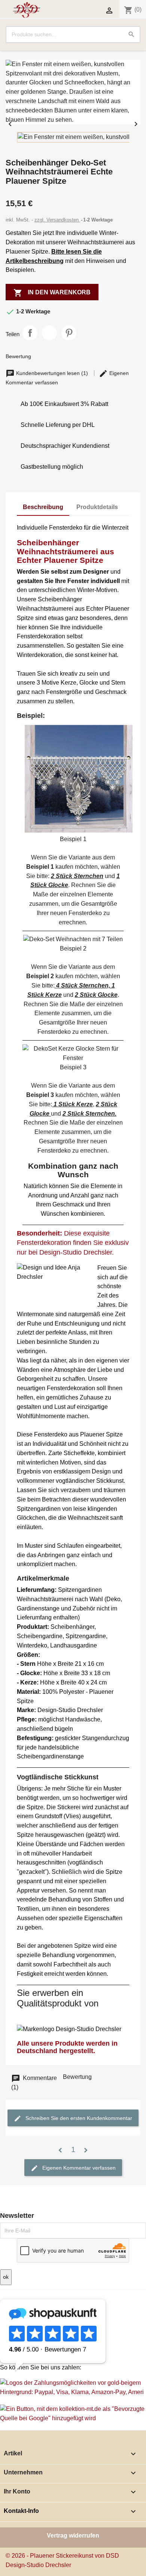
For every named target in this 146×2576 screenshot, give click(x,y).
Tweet (49, 333)
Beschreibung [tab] (43, 507)
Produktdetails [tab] (97, 507)
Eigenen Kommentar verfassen (78, 2168)
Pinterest (69, 333)
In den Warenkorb (52, 293)
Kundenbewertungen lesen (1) (52, 373)
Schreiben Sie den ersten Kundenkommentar (78, 2118)
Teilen (30, 333)
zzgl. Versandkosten (57, 220)
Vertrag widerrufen (73, 2535)
